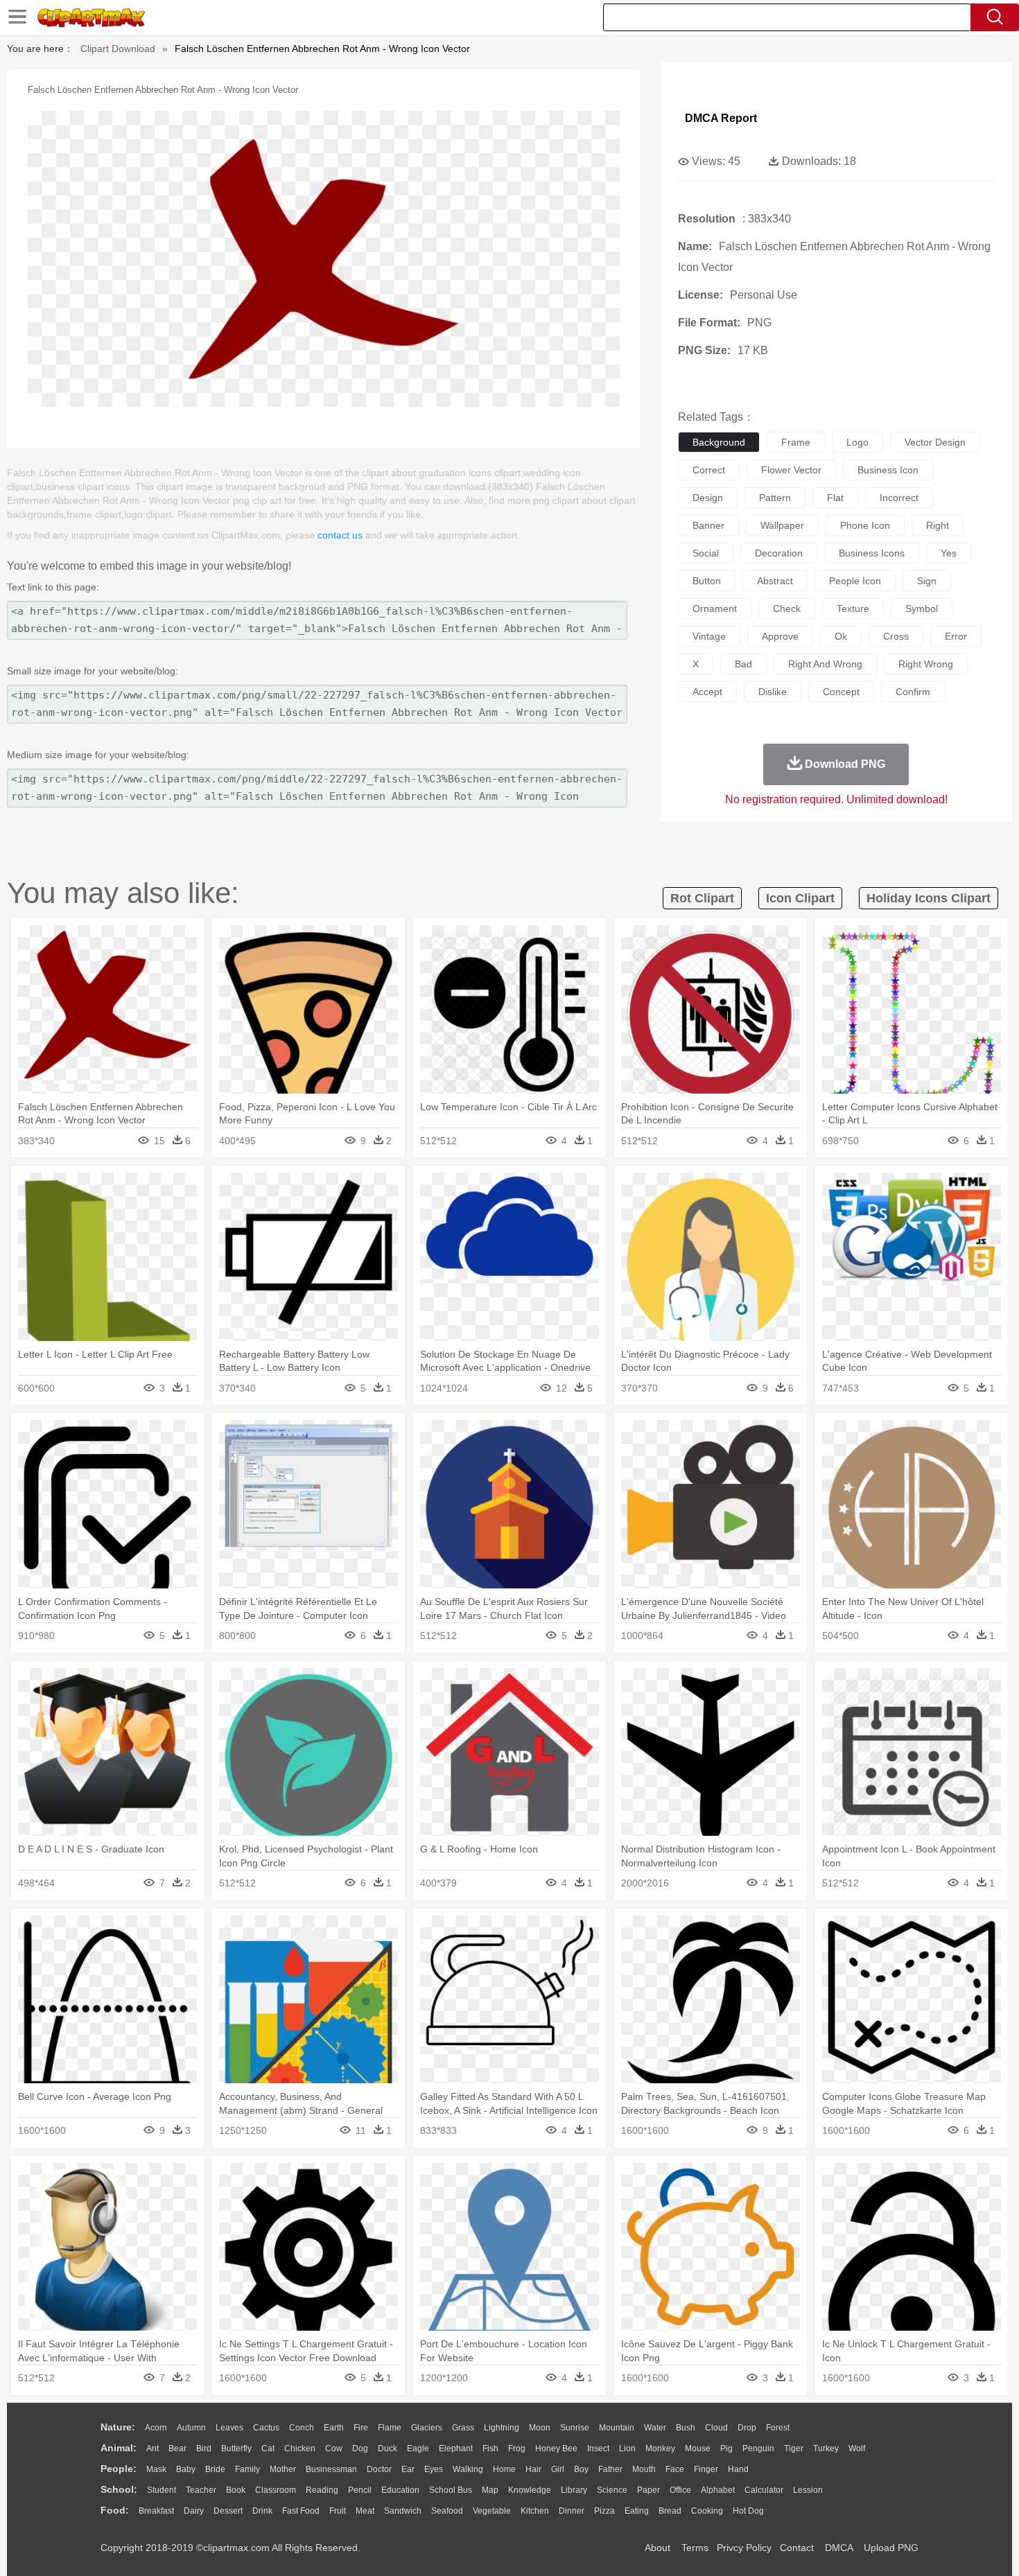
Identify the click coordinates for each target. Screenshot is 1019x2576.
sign (927, 581)
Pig (726, 2448)
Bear (177, 2448)
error (956, 636)
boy (581, 2469)
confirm (913, 692)
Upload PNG (891, 2548)
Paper (648, 2490)
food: (115, 2510)
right (938, 525)
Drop (747, 2428)
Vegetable (492, 2511)
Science (612, 2490)
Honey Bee (556, 2448)
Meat (365, 2511)
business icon (888, 470)
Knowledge (530, 2490)
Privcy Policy (744, 2548)
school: (119, 2489)
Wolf (857, 2448)
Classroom (276, 2490)
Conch (302, 2428)
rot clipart (702, 898)
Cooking (707, 2511)
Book (236, 2490)
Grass (463, 2428)
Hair (533, 2469)
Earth (334, 2428)
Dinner (572, 2511)
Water (655, 2428)
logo (857, 442)
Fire (361, 2428)
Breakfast (156, 2511)
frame (796, 442)
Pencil (360, 2490)
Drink (262, 2511)
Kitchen (535, 2511)
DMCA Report (721, 118)
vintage (709, 636)
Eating (637, 2511)
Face (675, 2469)
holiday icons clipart (929, 898)
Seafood (447, 2511)
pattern (775, 498)
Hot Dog (748, 2511)
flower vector (791, 470)
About (657, 2548)
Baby (186, 2469)
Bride (215, 2469)
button (707, 581)
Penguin (758, 2448)
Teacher (201, 2490)
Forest (778, 2428)
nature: (118, 2427)
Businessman (331, 2469)
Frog (517, 2448)
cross (896, 636)
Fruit (338, 2511)
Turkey (826, 2448)
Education (400, 2490)
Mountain (617, 2428)
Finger (706, 2469)
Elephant (456, 2448)
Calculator (764, 2490)
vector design (935, 442)
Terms (695, 2548)
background (719, 442)
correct (709, 470)
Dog (360, 2448)
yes (949, 553)
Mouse (698, 2448)
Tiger (794, 2448)
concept (841, 692)
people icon (855, 581)
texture (853, 608)
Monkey (660, 2448)
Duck (387, 2448)
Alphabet (718, 2490)
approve (780, 636)
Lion (627, 2448)
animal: (119, 2448)
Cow (334, 2448)
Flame (390, 2428)
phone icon (865, 525)
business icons (872, 553)
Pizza (604, 2511)
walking (468, 2469)
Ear (408, 2469)
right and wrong (825, 664)
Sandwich (403, 2511)
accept (707, 692)
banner (708, 525)
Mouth (644, 2469)
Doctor (379, 2469)
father (610, 2469)
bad (743, 664)
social (706, 553)
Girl (558, 2469)
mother (283, 2469)
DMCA (839, 2548)
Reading (322, 2490)
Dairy (194, 2511)
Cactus (266, 2428)
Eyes (434, 2469)
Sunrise (575, 2428)
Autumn (191, 2428)
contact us (340, 535)
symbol (922, 608)
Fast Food (301, 2511)
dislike (773, 692)
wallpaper (782, 525)
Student (162, 2490)
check (787, 608)
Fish (490, 2448)
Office (680, 2490)
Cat (268, 2448)
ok (841, 636)
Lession (808, 2490)
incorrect (899, 498)
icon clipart (800, 898)
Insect (598, 2448)
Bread (670, 2511)
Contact (797, 2548)
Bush (686, 2428)
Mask (156, 2469)
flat (835, 498)
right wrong (926, 664)
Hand (738, 2469)
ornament (715, 608)
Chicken (300, 2448)
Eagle (418, 2448)
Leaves (229, 2428)
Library (574, 2490)
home (504, 2469)
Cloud (716, 2428)
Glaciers (427, 2428)
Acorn (156, 2428)
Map (490, 2490)
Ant (153, 2448)
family (247, 2469)
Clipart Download (118, 49)
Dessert (228, 2511)
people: (119, 2469)
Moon (540, 2428)
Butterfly (236, 2448)
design (708, 498)
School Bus (451, 2490)
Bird (204, 2448)
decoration (779, 553)
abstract (775, 581)
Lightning (502, 2428)
